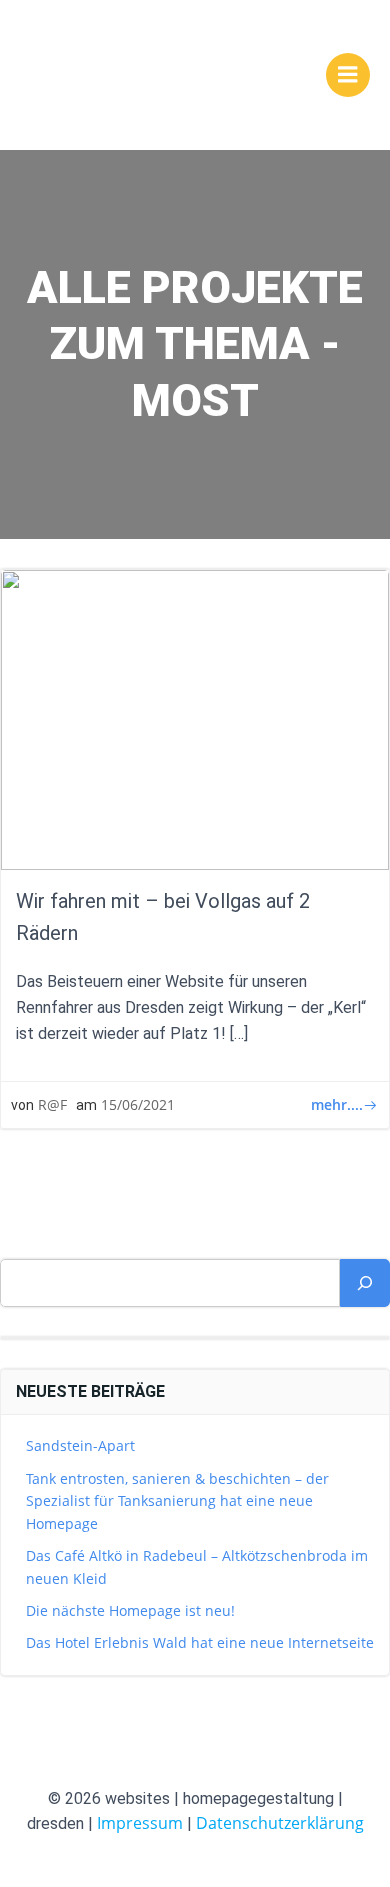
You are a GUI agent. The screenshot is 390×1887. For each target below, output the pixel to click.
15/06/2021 (138, 1104)
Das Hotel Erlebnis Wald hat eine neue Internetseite (200, 1642)
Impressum (140, 1823)
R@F (52, 1104)
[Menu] (348, 75)
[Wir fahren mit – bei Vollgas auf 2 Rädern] (195, 719)
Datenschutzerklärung (280, 1823)
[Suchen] (365, 1283)
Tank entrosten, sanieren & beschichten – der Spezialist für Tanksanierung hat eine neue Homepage (177, 1501)
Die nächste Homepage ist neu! (130, 1610)
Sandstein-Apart (80, 1445)
